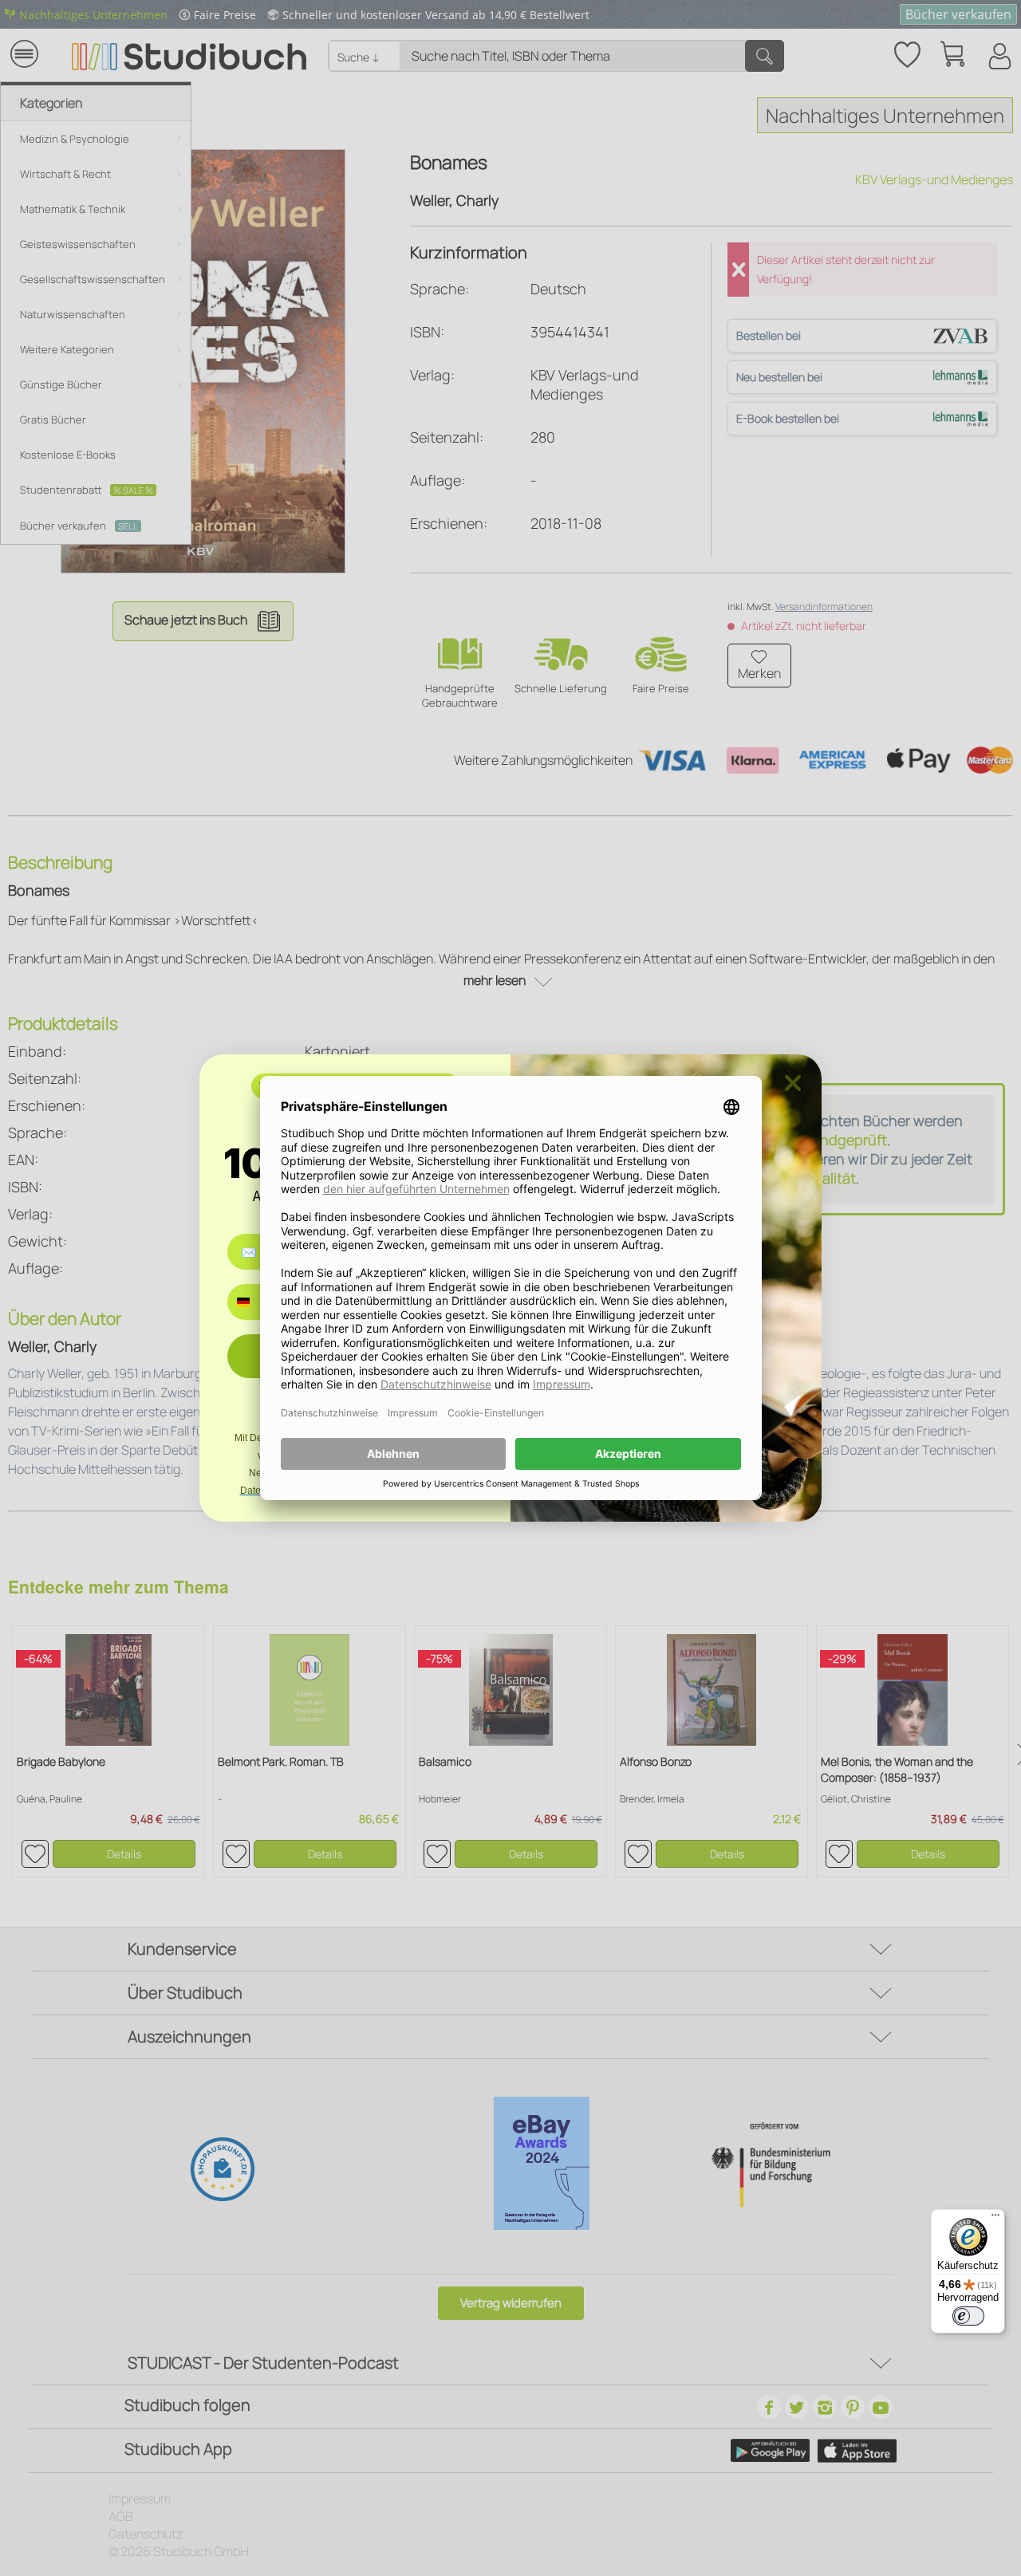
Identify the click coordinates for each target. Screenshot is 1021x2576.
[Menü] (995, 2219)
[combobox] (255, 1302)
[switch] (968, 2316)
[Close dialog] (793, 1083)
